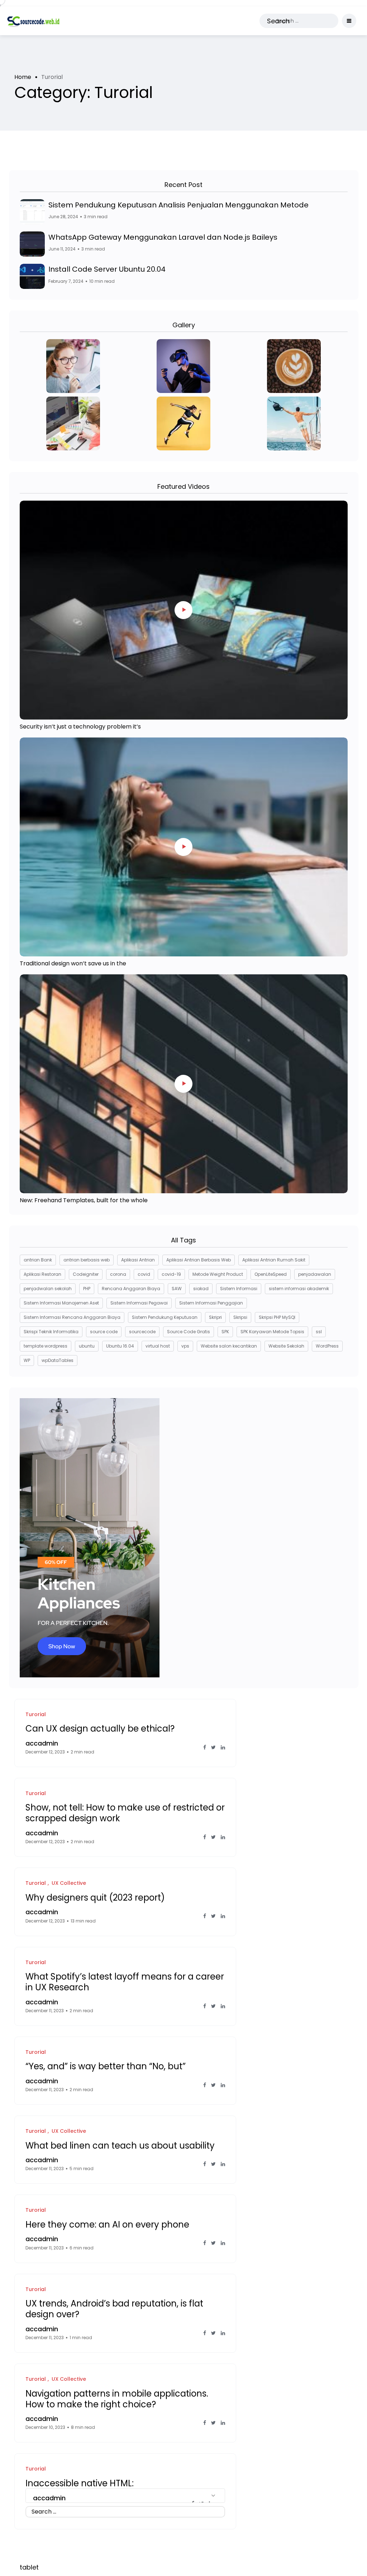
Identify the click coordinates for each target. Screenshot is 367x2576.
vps (185, 1346)
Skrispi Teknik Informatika (51, 1332)
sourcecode (142, 1332)
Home (23, 77)
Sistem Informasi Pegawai (139, 1303)
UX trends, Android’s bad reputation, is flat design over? (114, 2309)
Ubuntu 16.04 (120, 1346)
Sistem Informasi (239, 1289)
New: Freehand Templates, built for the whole (84, 1200)
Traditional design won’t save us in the (73, 963)
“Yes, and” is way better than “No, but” (106, 2066)
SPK (225, 1332)
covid (144, 1274)
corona (118, 1274)
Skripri (215, 1317)
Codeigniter (86, 1274)
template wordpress (46, 1346)
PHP (87, 1289)
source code (104, 1332)
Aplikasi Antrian (138, 1260)
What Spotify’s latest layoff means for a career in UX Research (125, 1982)
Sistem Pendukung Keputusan (165, 1317)
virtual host (158, 1346)
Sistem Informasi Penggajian (211, 1303)
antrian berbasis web (87, 1260)
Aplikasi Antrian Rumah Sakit (274, 1260)
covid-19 (171, 1274)
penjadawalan (315, 1274)
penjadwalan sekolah (48, 1289)
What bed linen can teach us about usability (120, 2145)
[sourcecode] (34, 21)
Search (278, 21)
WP (27, 1360)
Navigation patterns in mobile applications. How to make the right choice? (117, 2399)
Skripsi (240, 1317)
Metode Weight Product (218, 1274)
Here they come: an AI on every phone (107, 2224)
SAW (177, 1289)
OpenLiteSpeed (271, 1274)
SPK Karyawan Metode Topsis (272, 1332)
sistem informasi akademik (299, 1289)
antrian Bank (38, 1260)
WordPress (327, 1346)
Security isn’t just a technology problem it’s (80, 727)
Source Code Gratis (189, 1332)
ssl (319, 1332)
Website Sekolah (286, 1346)
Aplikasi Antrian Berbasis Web (199, 1260)
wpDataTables (58, 1360)
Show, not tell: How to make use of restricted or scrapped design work (125, 1813)
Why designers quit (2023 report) (95, 1897)
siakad (201, 1289)
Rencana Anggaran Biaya (131, 1289)
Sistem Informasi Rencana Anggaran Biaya (72, 1317)
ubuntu (87, 1346)
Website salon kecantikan (229, 1346)
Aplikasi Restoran (42, 1274)
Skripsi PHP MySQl (277, 1317)
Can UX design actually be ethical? (100, 1729)
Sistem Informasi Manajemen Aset (61, 1303)
